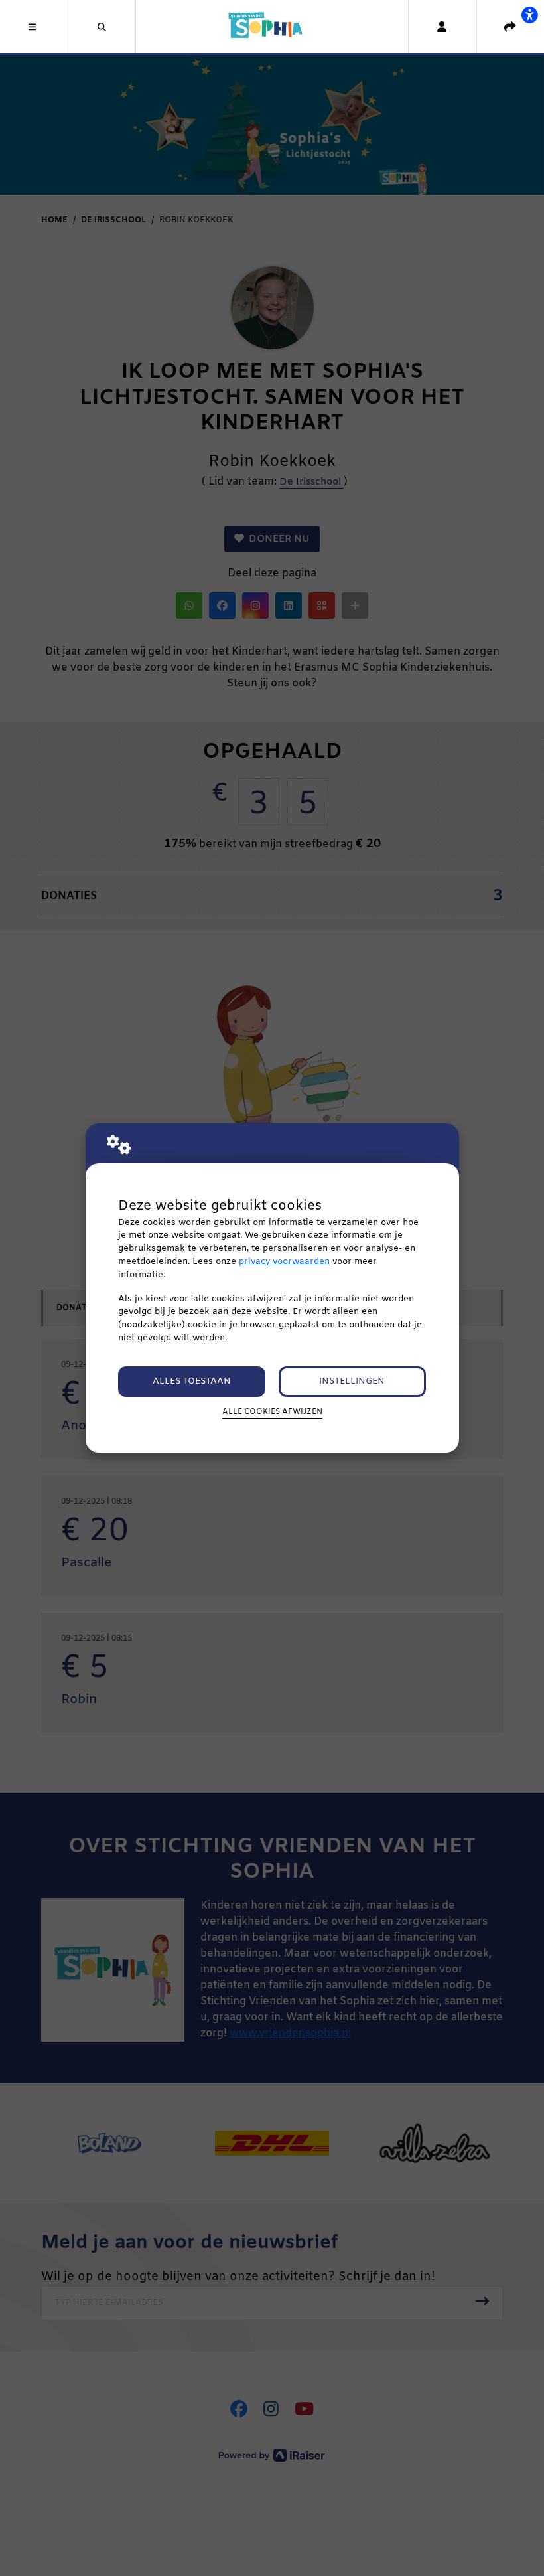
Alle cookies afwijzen (272, 1412)
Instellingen (352, 1381)
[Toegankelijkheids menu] (529, 15)
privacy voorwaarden (284, 1262)
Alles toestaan (192, 1381)
